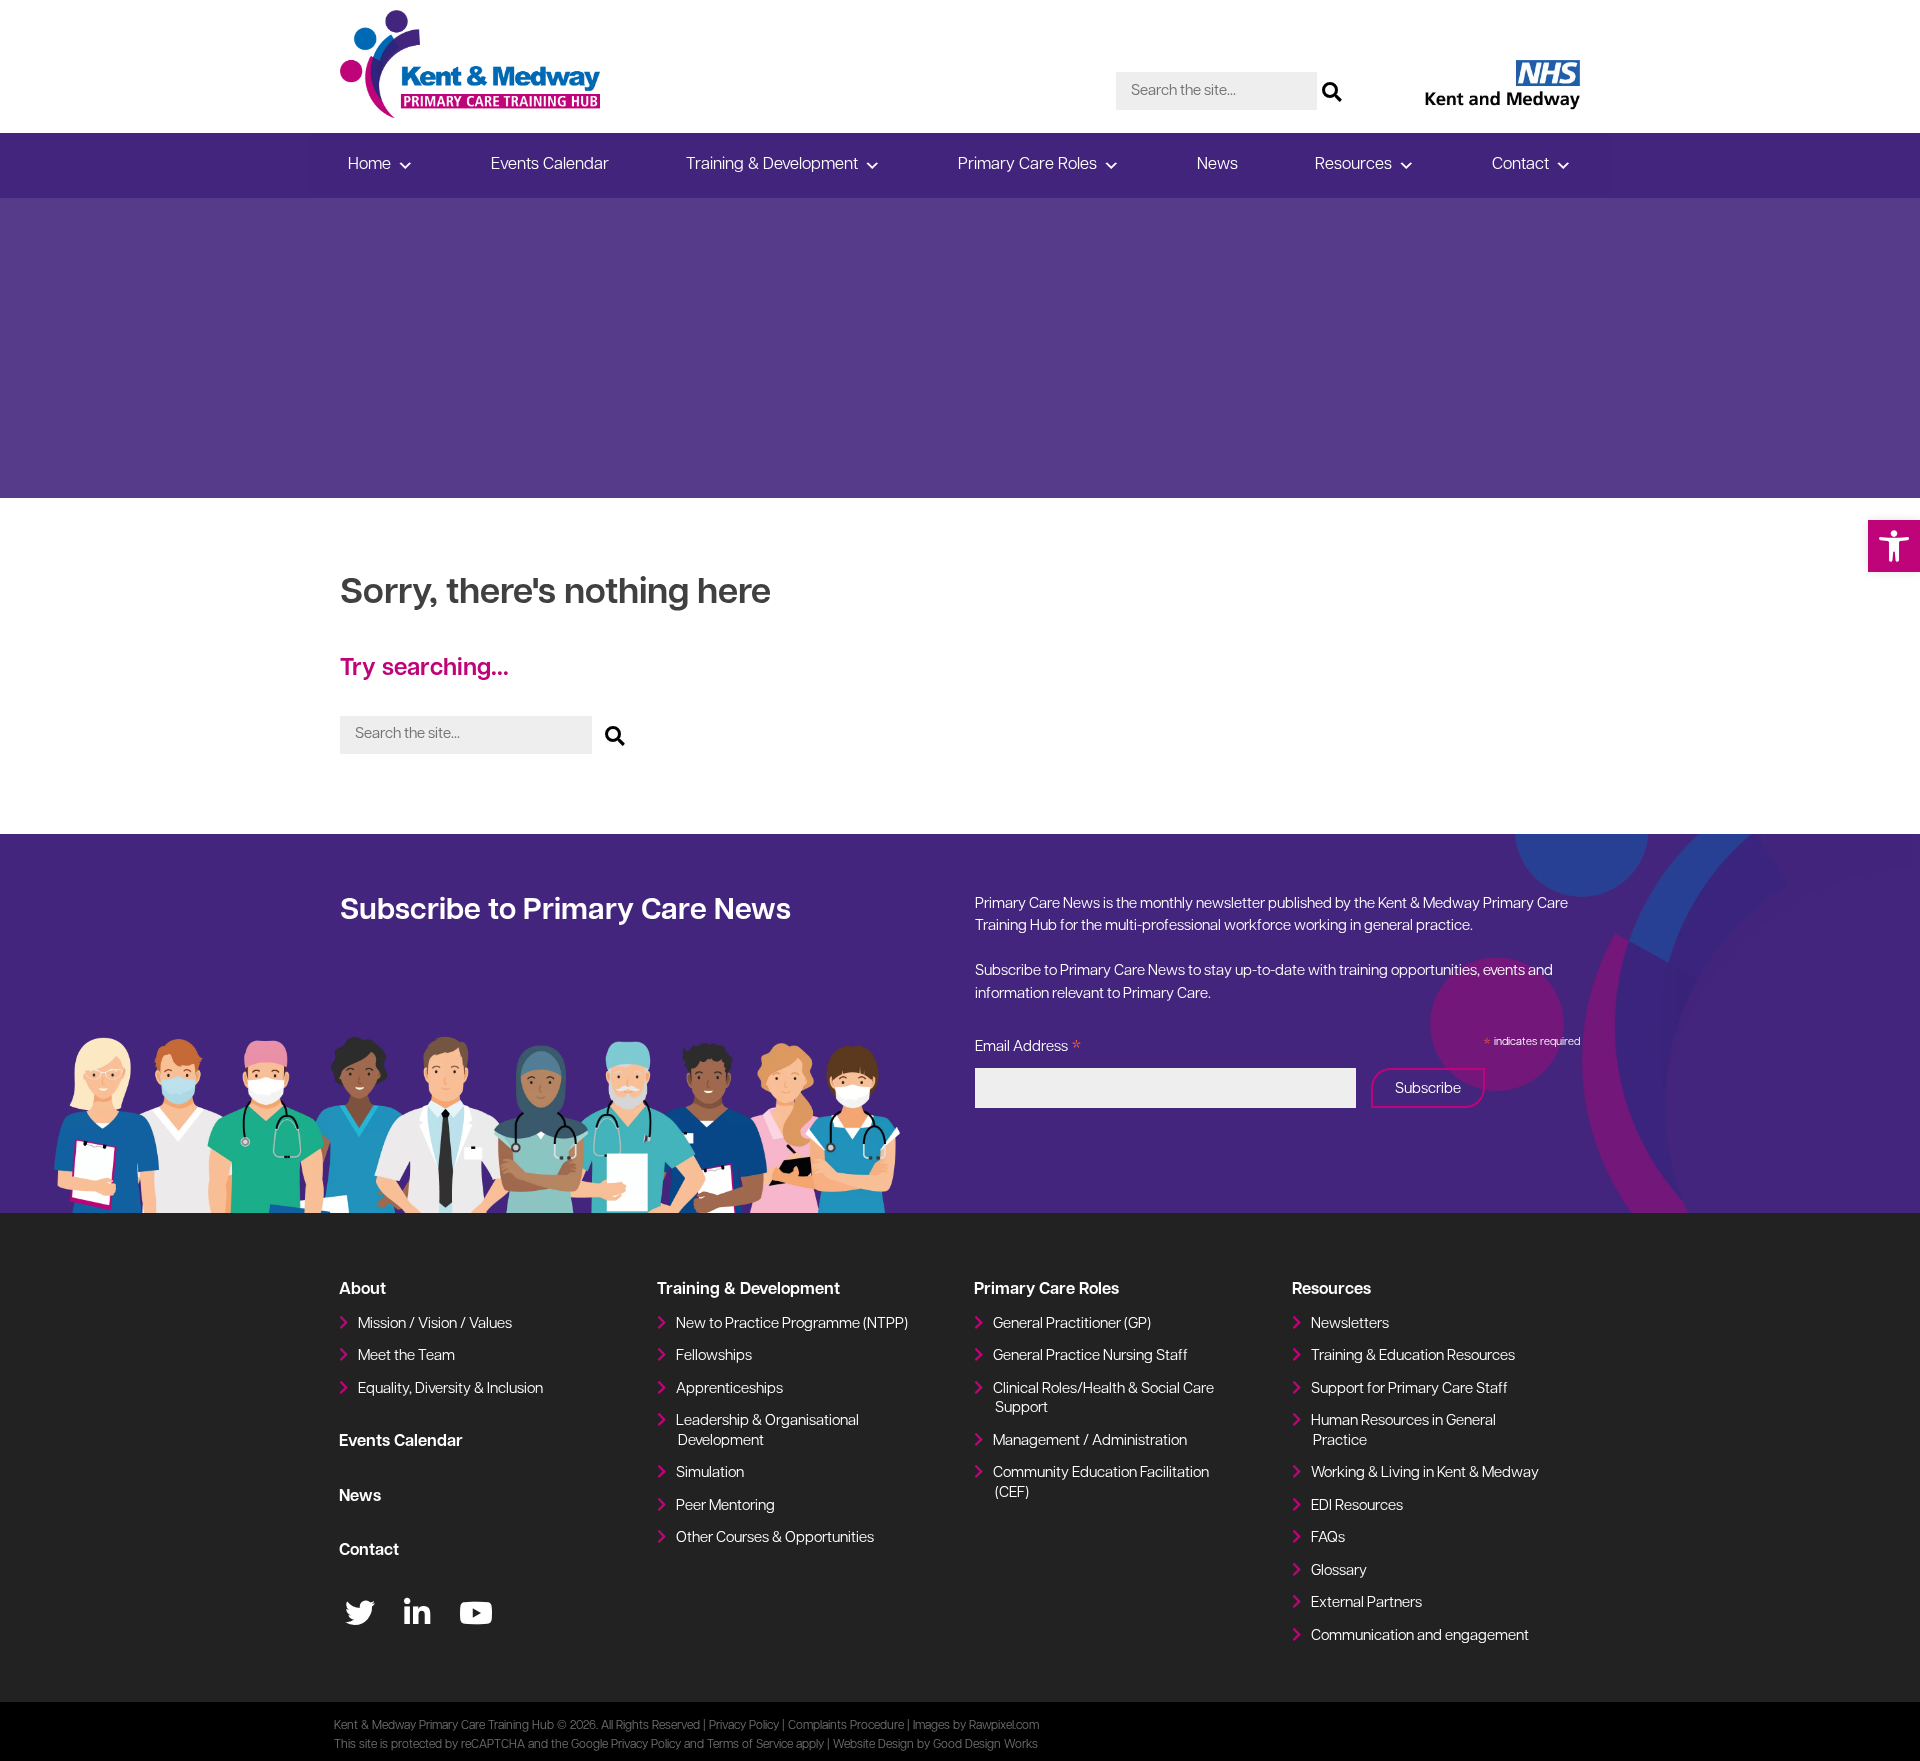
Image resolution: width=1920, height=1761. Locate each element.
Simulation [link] (710, 1473)
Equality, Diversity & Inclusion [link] (450, 1389)
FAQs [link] (1328, 1538)
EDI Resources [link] (1357, 1506)
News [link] (1217, 165)
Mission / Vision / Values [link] (435, 1324)
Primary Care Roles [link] (1027, 165)
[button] (1332, 86)
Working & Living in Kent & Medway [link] (1425, 1473)
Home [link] (369, 165)
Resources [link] (1353, 165)
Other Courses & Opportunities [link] (775, 1538)
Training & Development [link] (772, 165)
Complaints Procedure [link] (846, 1726)
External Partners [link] (1366, 1603)
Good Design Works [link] (985, 1745)
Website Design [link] (873, 1745)
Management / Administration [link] (1090, 1441)
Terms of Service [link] (750, 1745)
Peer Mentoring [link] (725, 1506)
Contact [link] (1520, 165)
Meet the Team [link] (406, 1356)
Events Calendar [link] (550, 165)
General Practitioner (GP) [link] (1072, 1324)
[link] (1894, 546)
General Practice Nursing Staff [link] (1090, 1356)
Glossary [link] (1339, 1571)
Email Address (1028, 1050)
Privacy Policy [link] (744, 1726)
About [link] (362, 1290)
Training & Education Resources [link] (1413, 1356)
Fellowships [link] (714, 1356)
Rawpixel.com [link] (1004, 1726)
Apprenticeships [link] (729, 1389)
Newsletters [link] (1350, 1324)
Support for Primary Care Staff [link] (1409, 1389)
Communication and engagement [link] (1420, 1636)
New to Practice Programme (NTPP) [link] (792, 1324)
